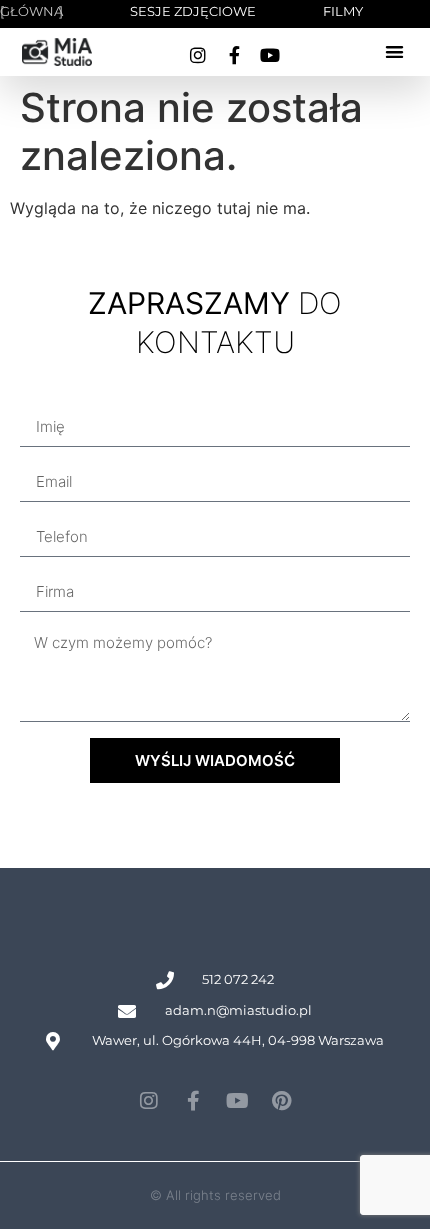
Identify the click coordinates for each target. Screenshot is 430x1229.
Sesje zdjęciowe (193, 11)
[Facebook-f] (234, 55)
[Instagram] (198, 55)
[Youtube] (270, 55)
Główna (31, 11)
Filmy (343, 11)
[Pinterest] (281, 1101)
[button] (394, 52)
